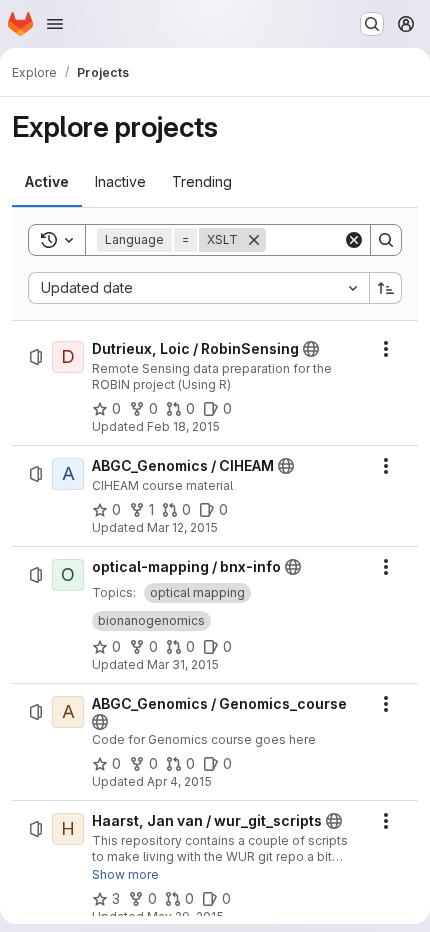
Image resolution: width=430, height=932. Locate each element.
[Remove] (254, 240)
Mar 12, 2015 (182, 527)
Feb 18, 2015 (183, 426)
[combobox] (198, 288)
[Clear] (354, 240)
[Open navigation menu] (55, 24)
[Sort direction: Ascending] (386, 288)
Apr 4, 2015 (179, 781)
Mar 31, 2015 (183, 664)
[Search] (386, 240)
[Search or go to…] (372, 24)
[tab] (47, 182)
